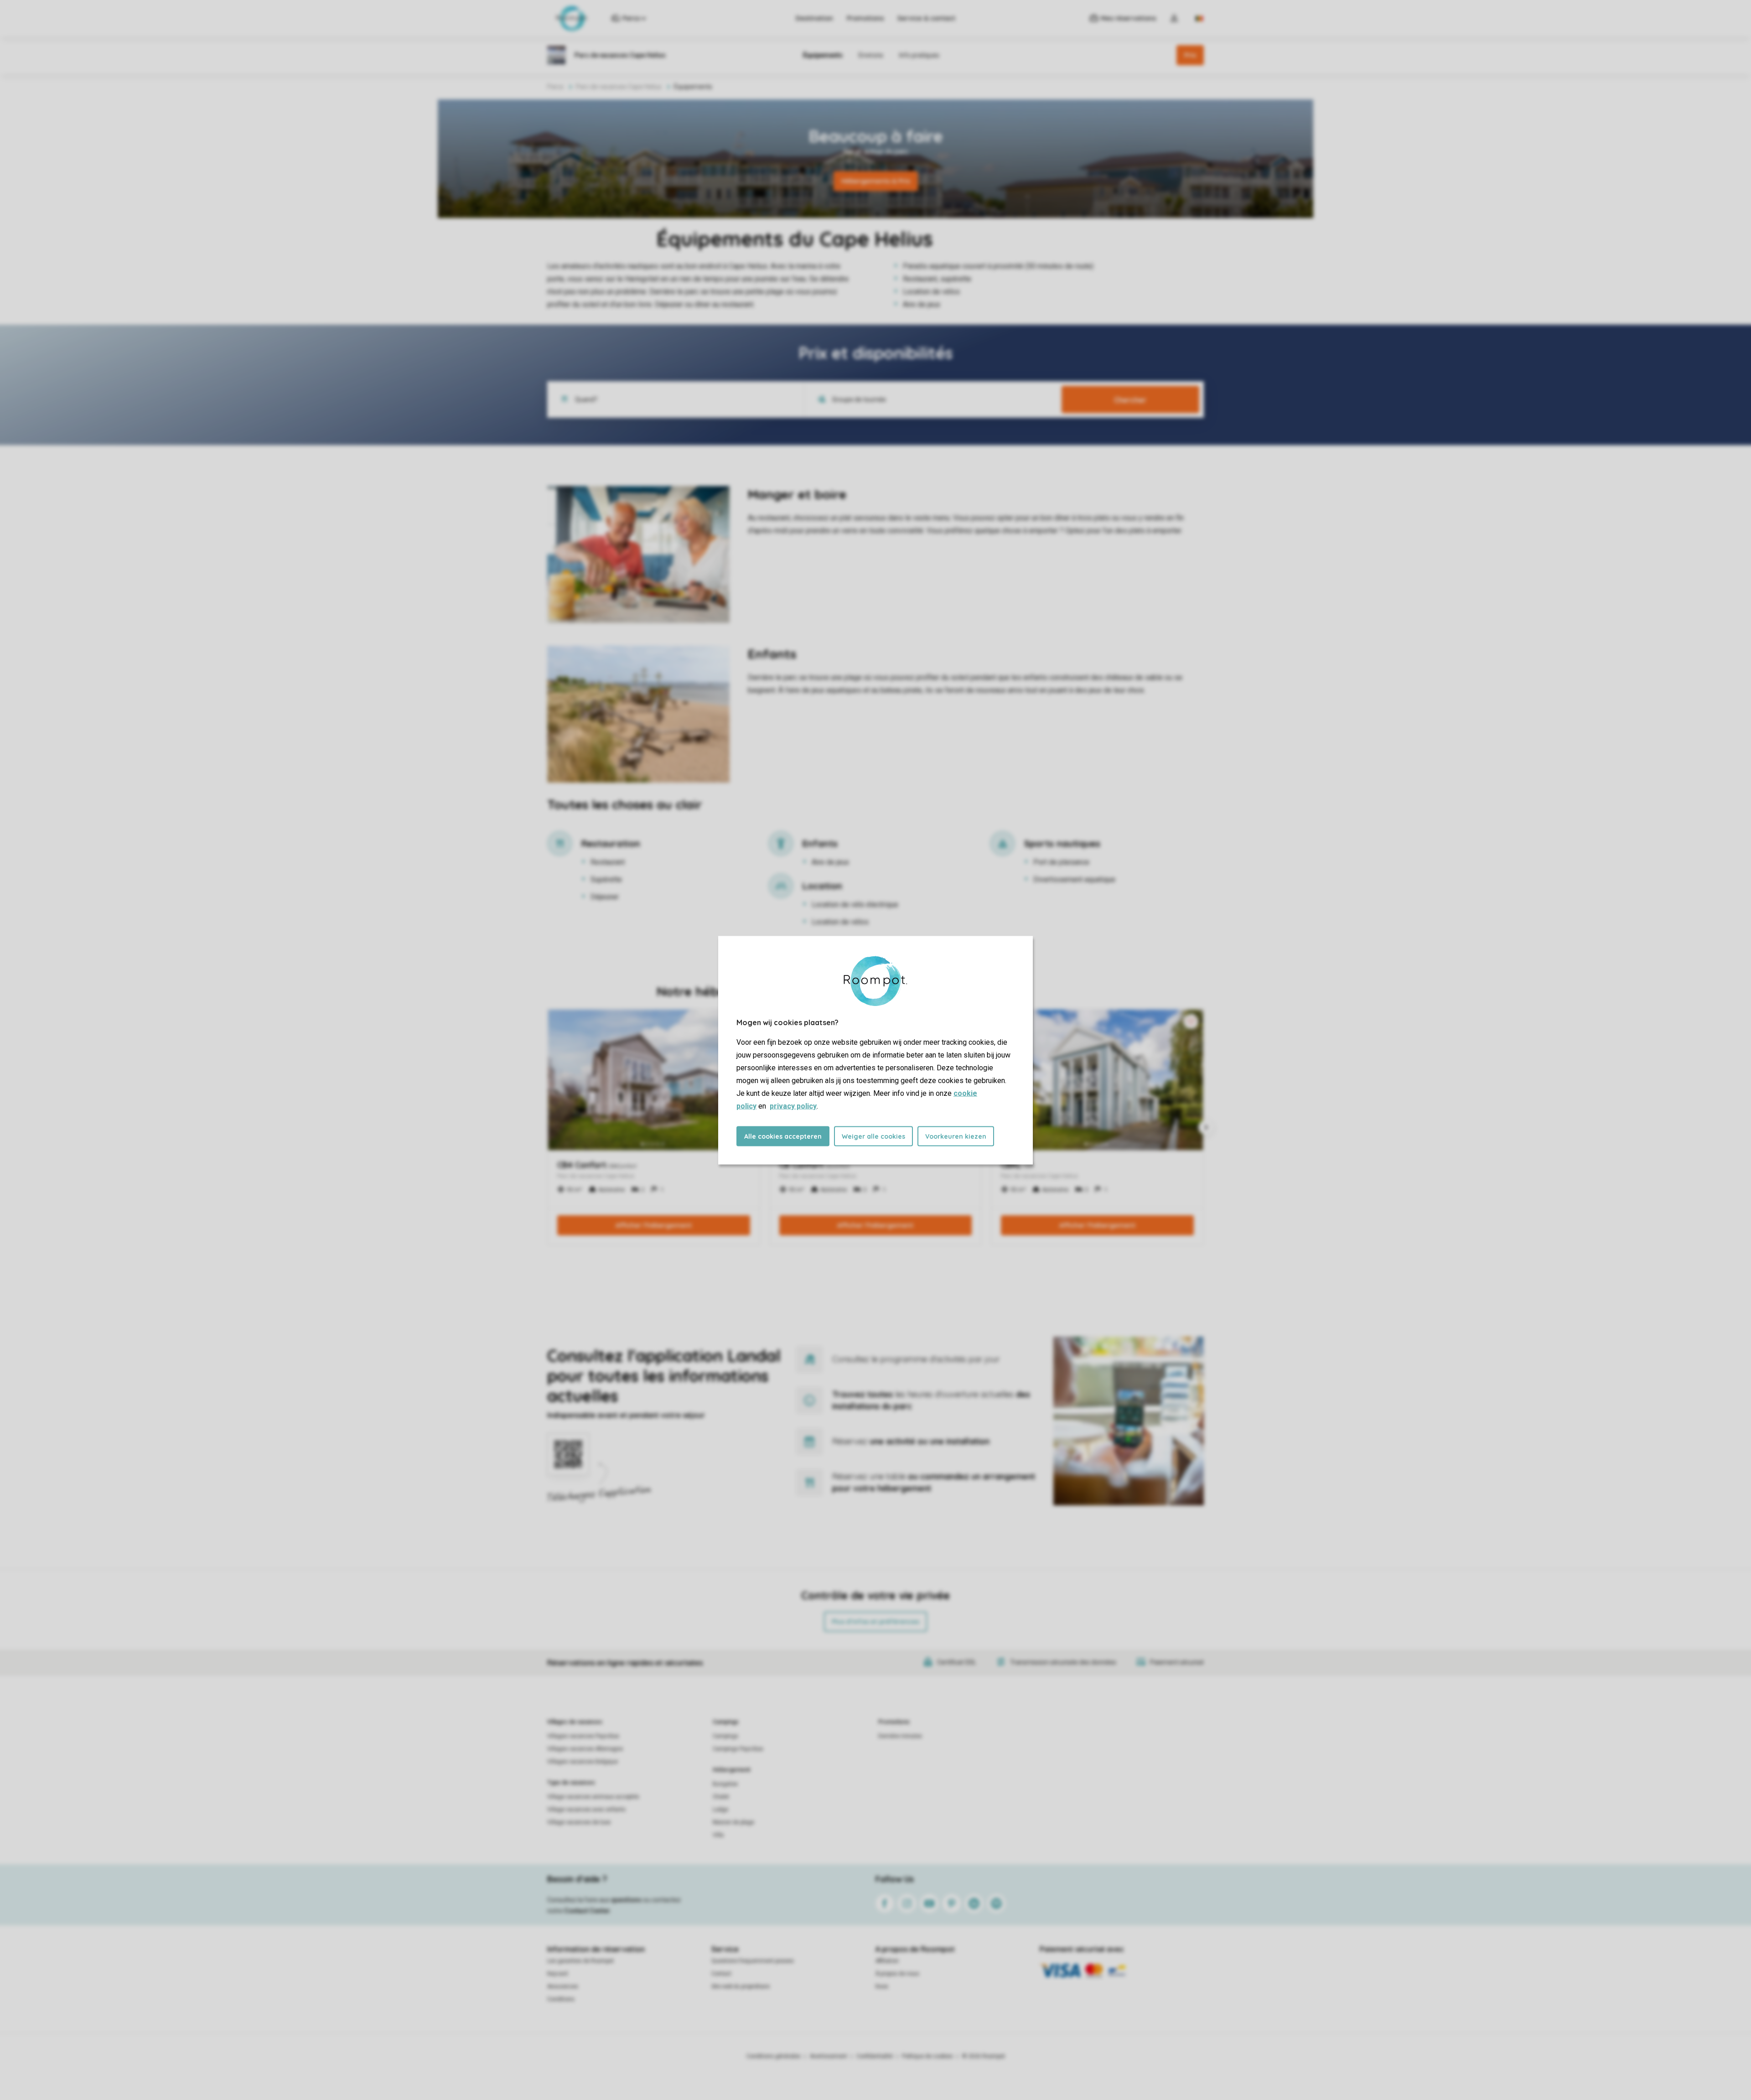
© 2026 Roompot (984, 2056)
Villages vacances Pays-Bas (583, 1736)
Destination (814, 18)
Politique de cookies (927, 2056)
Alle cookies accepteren (783, 1136)
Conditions (561, 1999)
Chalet (721, 1797)
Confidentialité (875, 2056)
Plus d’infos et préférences (875, 1622)
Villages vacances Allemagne (585, 1749)
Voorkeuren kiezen (956, 1136)
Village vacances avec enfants (586, 1810)
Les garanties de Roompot (580, 1961)
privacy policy (793, 1106)
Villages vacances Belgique (583, 1762)
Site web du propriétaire (741, 1986)
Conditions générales (774, 2056)
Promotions (865, 18)
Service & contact (926, 18)
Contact (721, 1974)
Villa (718, 1835)
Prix (1190, 55)
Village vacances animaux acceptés (593, 1797)
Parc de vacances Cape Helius (619, 87)
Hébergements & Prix (876, 181)
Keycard (557, 1974)
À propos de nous (897, 1974)
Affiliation (887, 1961)
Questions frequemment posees (753, 1961)
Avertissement (829, 2056)
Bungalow (725, 1784)
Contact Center (587, 1911)
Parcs (555, 87)
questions (626, 1900)
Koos (882, 1986)
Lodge (720, 1810)
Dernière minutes (900, 1736)
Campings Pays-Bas (738, 1749)
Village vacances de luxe (579, 1822)
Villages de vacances (575, 1722)
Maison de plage (733, 1822)
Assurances (563, 1986)
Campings (726, 1722)
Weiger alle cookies (873, 1136)
